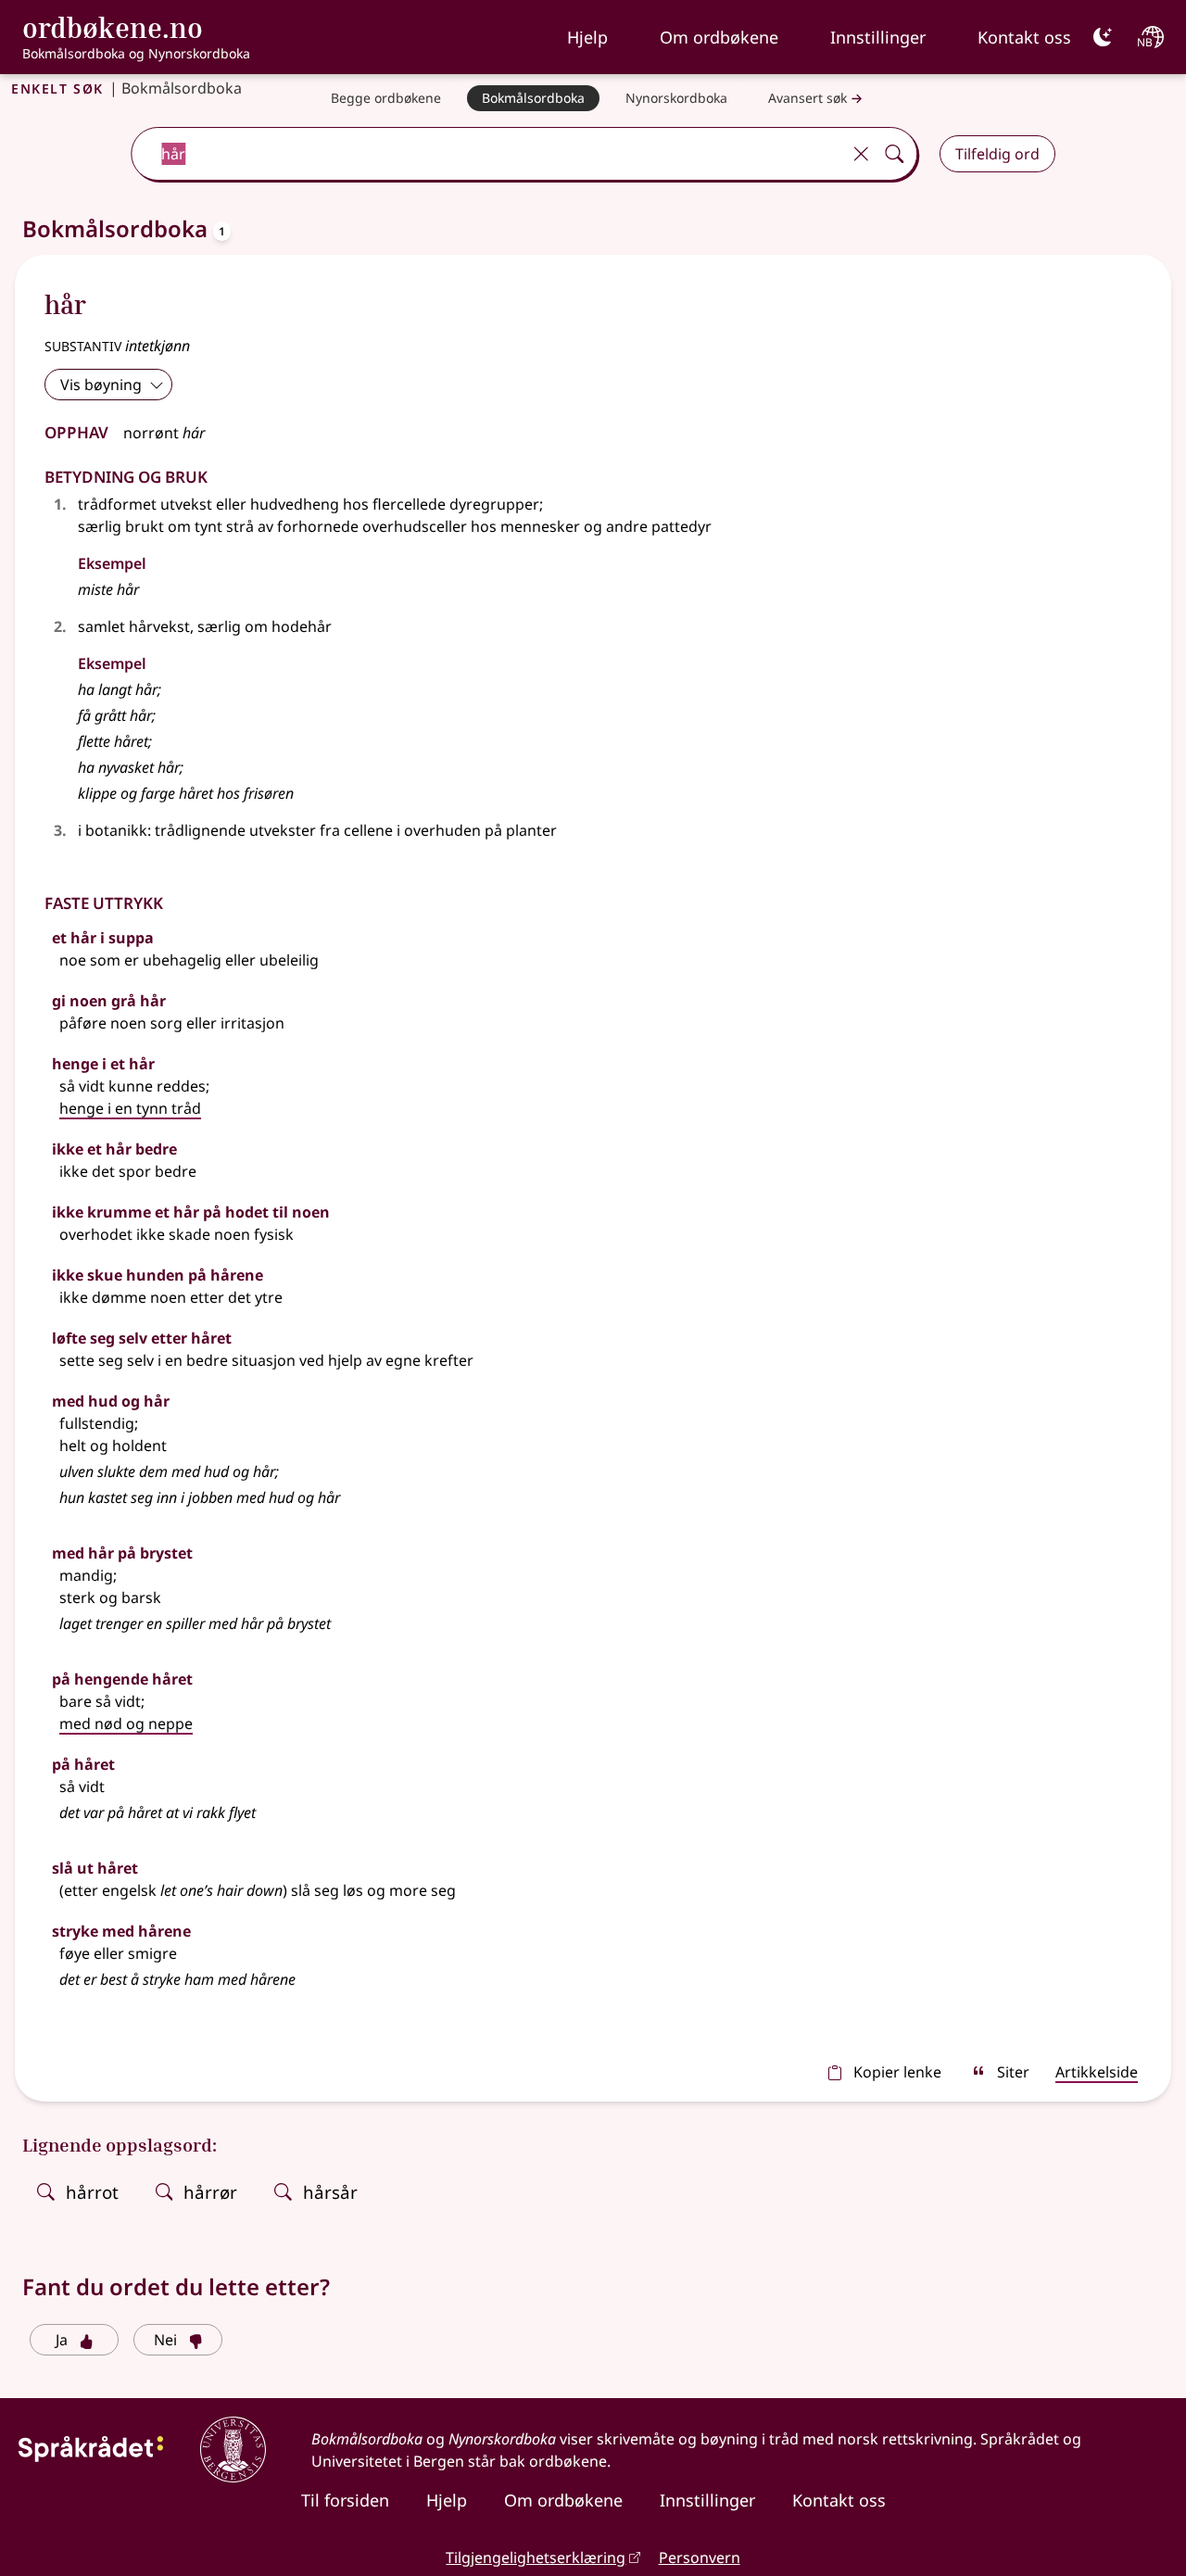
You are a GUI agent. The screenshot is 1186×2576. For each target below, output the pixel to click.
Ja (62, 2340)
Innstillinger (878, 37)
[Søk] (894, 154)
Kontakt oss (1024, 37)
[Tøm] (861, 154)
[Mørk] (1103, 37)
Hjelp (587, 37)
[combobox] (488, 154)
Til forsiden (345, 2500)
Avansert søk (807, 98)
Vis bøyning (101, 385)
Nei (165, 2340)
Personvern (700, 2557)
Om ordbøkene (719, 37)
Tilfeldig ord (997, 154)
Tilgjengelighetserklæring (536, 2557)
